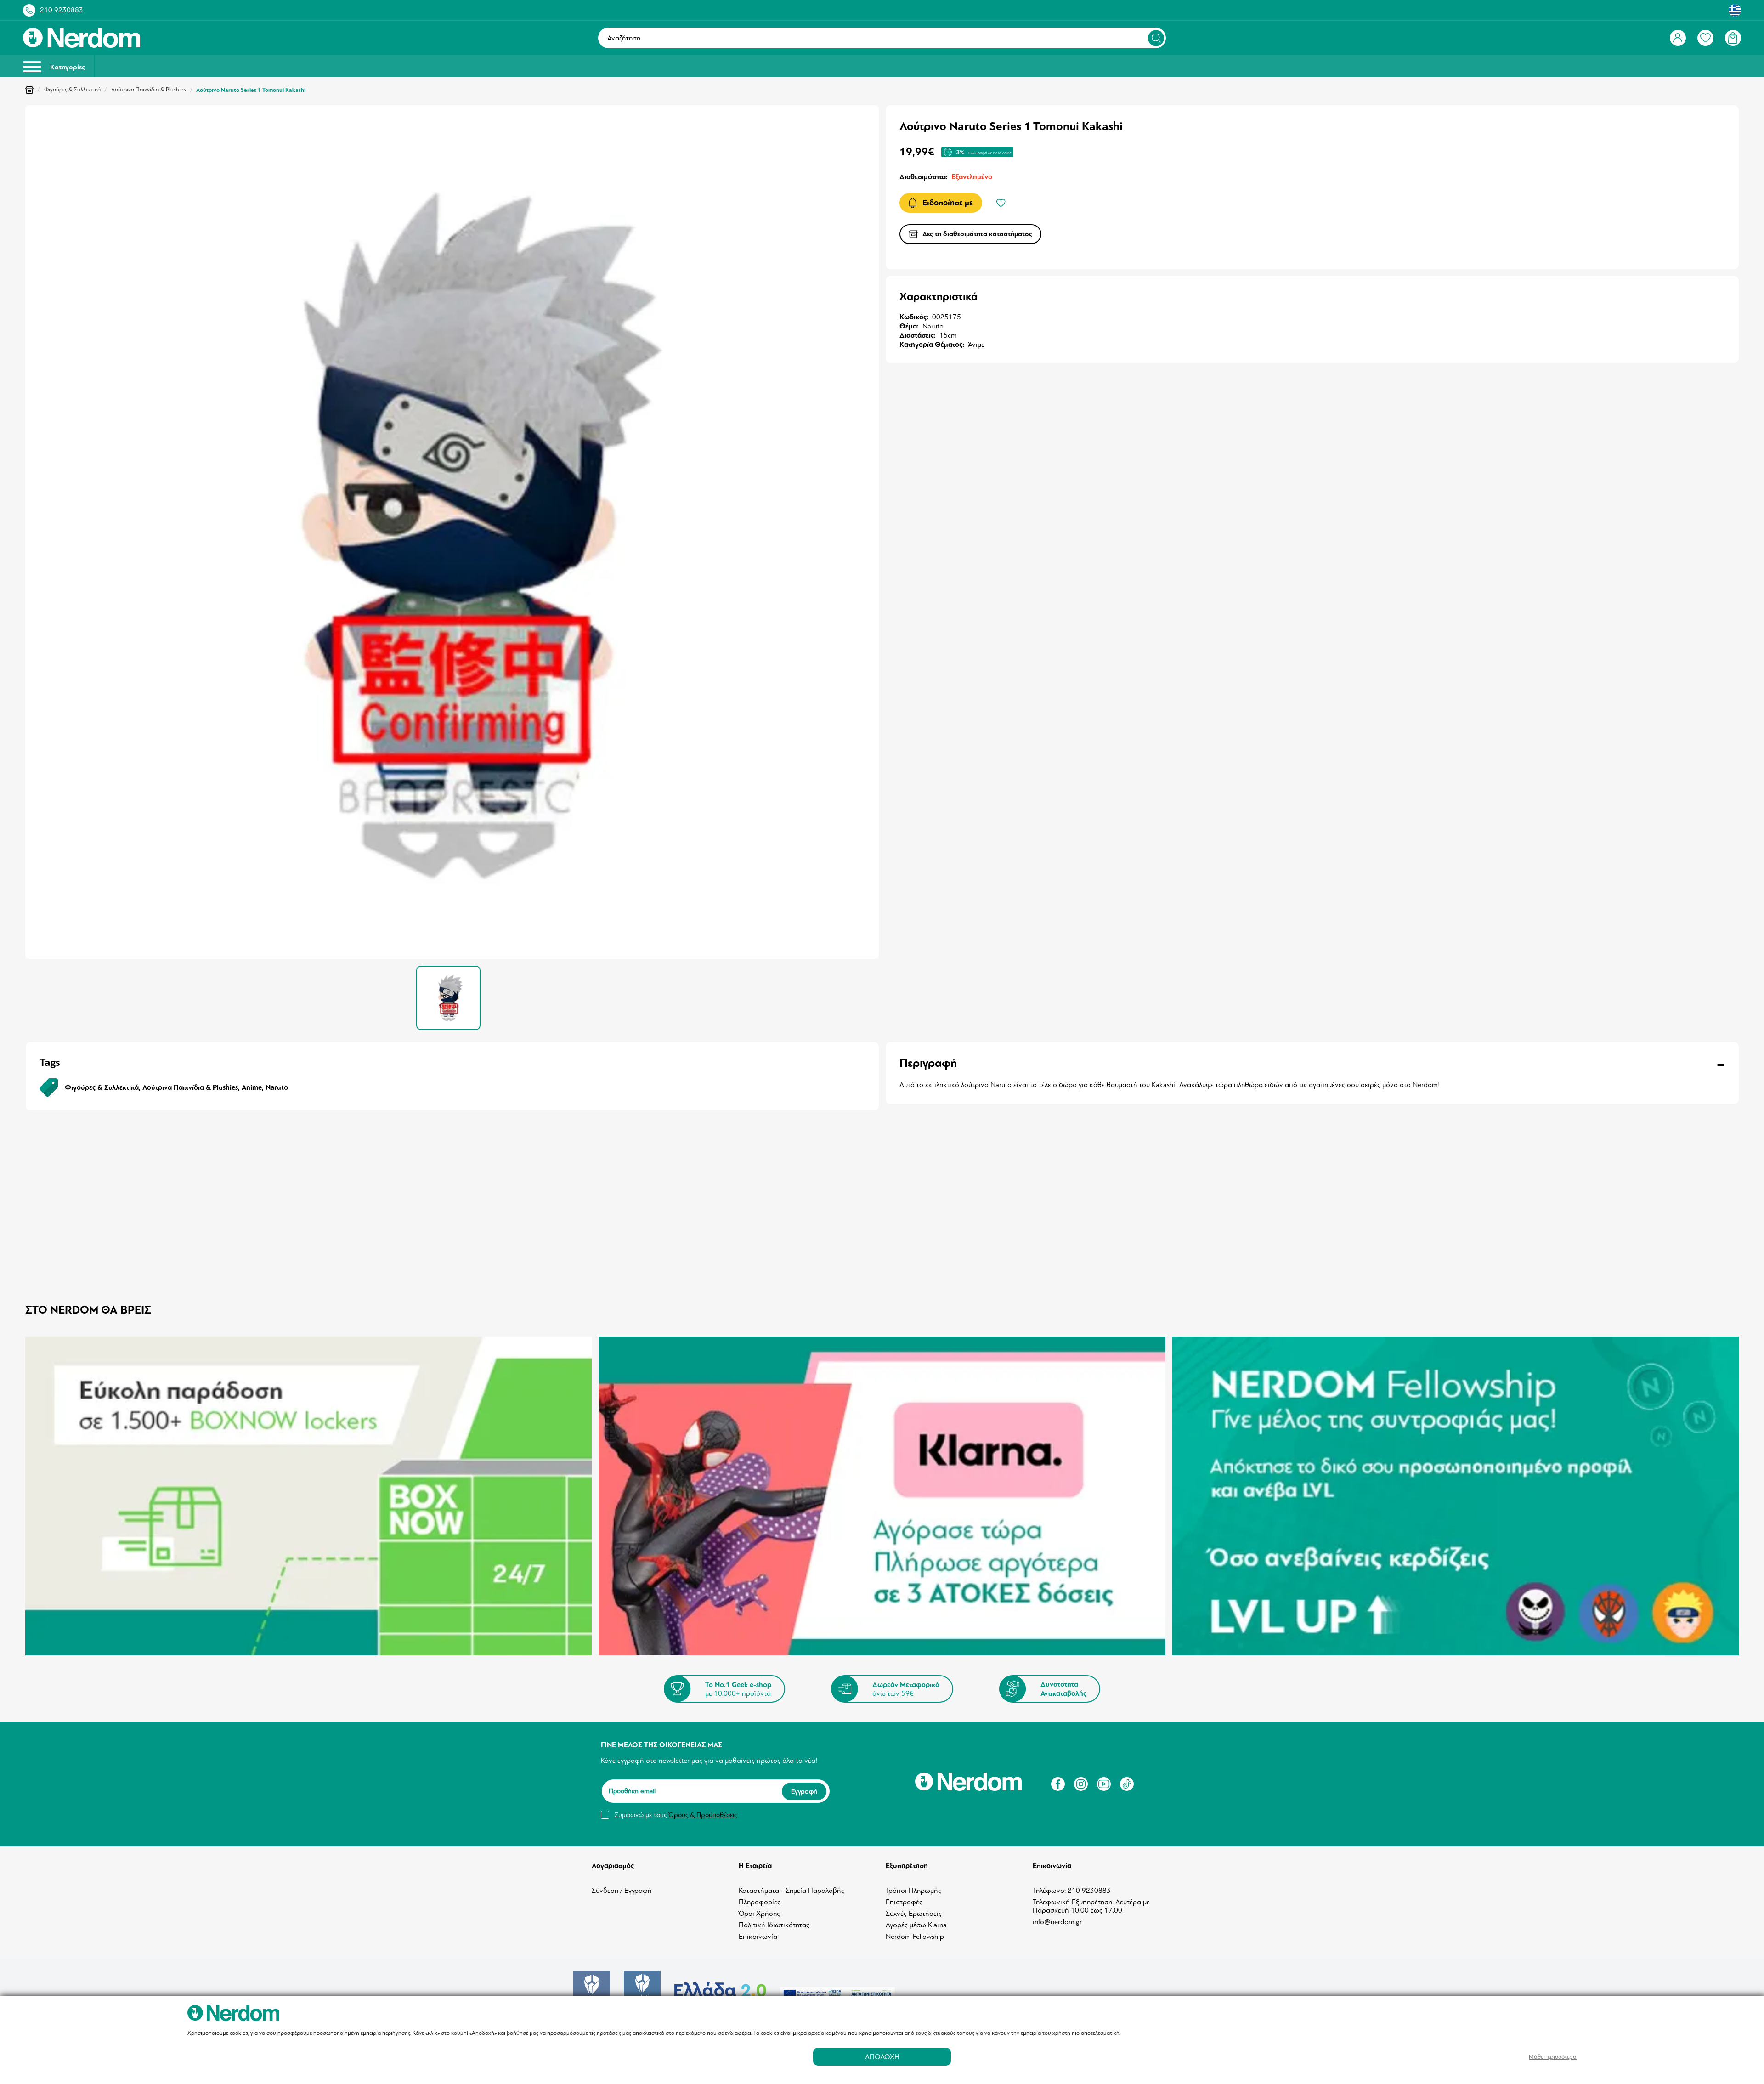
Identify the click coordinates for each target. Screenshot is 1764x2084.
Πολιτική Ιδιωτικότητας (774, 1925)
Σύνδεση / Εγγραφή (622, 1891)
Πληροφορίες (760, 1902)
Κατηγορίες (67, 67)
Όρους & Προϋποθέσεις (703, 1815)
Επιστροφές (904, 1902)
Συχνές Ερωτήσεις (914, 1914)
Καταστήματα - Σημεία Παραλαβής (792, 1891)
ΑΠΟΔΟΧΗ (882, 2057)
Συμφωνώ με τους (676, 1815)
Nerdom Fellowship (915, 1937)
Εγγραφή (804, 1791)
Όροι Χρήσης (759, 1914)
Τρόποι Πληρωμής (913, 1891)
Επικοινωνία (758, 1937)
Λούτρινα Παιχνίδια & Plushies (149, 90)
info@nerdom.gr (1057, 1922)
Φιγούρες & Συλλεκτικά (72, 90)
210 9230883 (62, 10)
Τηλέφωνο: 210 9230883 (1072, 1891)
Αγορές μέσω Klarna (916, 1925)
